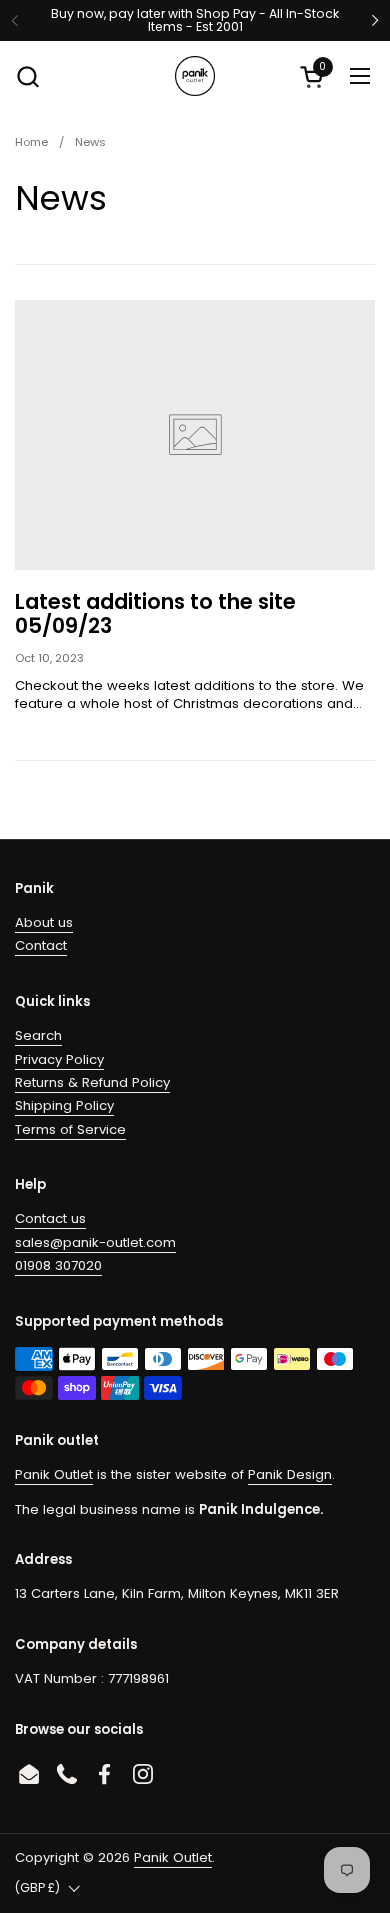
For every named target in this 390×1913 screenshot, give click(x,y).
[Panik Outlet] (195, 76)
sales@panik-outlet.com (95, 1242)
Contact (41, 945)
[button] (27, 76)
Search (38, 1035)
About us (44, 922)
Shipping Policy (64, 1105)
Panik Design (290, 1474)
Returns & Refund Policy (92, 1082)
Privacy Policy (59, 1059)
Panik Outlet (54, 1474)
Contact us (50, 1218)
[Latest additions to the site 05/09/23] (195, 435)
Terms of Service (70, 1129)
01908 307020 (58, 1265)
